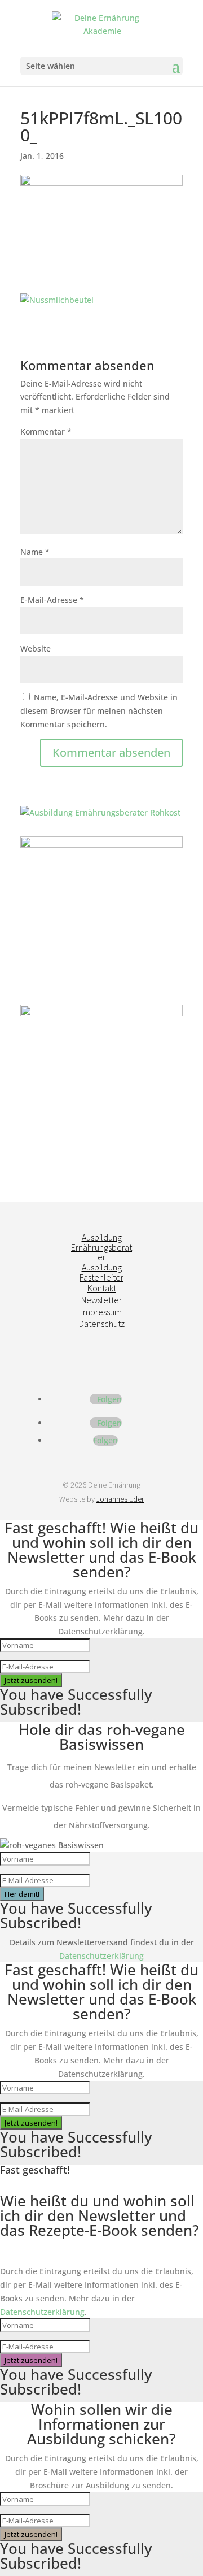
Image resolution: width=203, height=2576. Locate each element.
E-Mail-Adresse (52, 600)
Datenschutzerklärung (101, 1956)
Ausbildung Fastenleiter (101, 1272)
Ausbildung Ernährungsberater (101, 1247)
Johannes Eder (120, 1499)
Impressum (101, 1312)
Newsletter (101, 1300)
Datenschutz (102, 1324)
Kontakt (102, 1288)
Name (35, 552)
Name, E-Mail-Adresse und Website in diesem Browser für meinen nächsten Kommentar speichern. (99, 711)
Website (36, 649)
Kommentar (46, 431)
